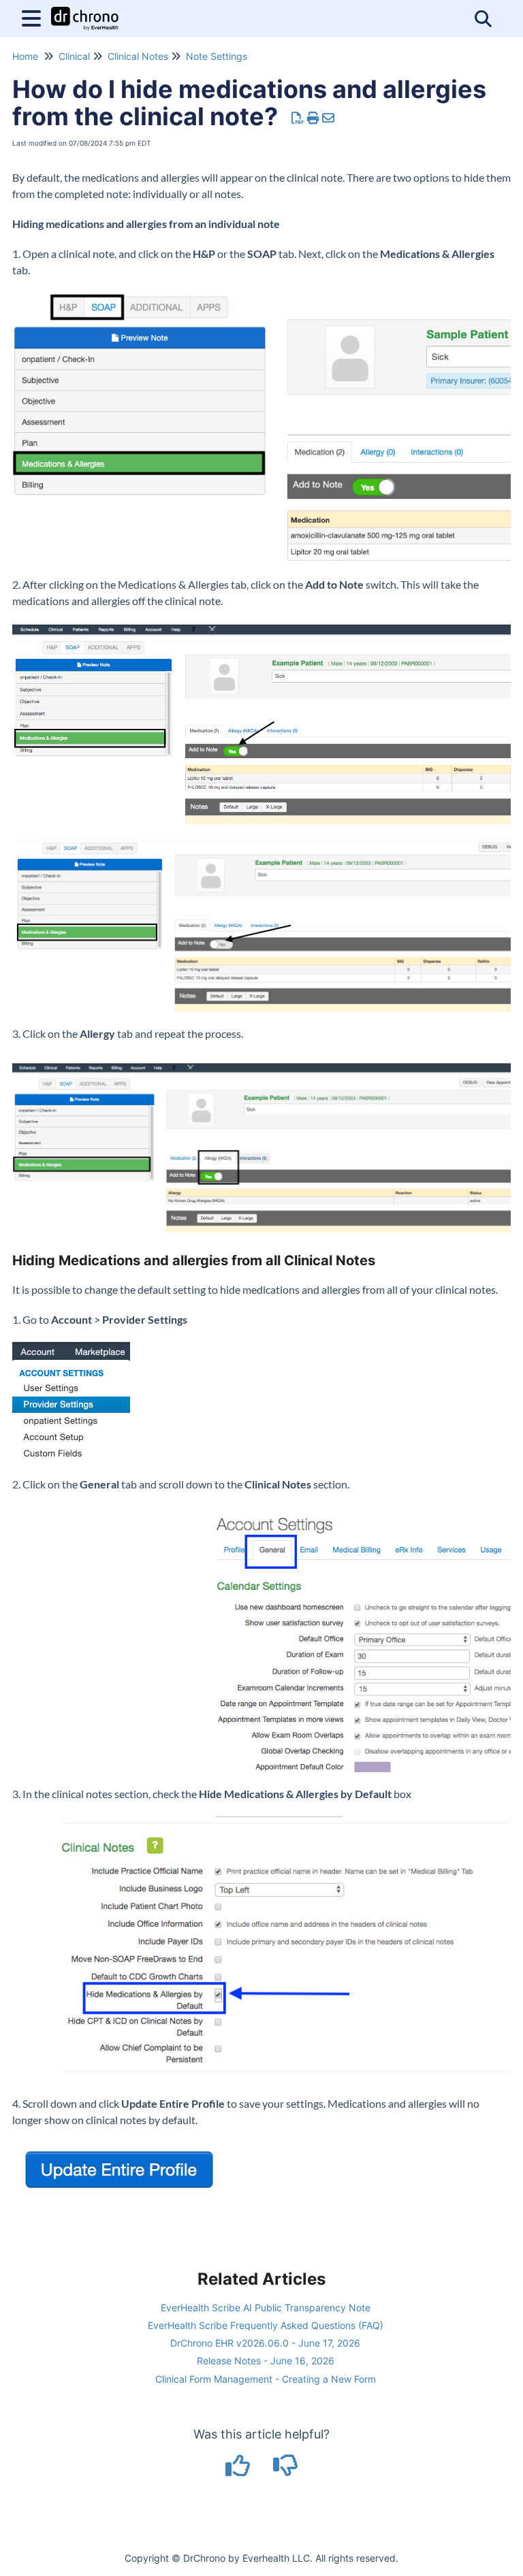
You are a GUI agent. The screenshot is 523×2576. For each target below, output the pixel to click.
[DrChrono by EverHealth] (85, 12)
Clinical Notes (138, 56)
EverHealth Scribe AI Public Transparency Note (266, 2308)
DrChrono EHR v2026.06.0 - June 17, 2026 (265, 2343)
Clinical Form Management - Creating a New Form (266, 2379)
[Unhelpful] (286, 2470)
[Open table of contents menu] (34, 17)
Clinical (74, 56)
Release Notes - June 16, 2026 (266, 2361)
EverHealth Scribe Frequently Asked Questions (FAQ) (266, 2325)
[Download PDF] (298, 118)
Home (25, 56)
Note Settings (217, 56)
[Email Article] (329, 118)
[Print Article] (314, 118)
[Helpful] (240, 2470)
